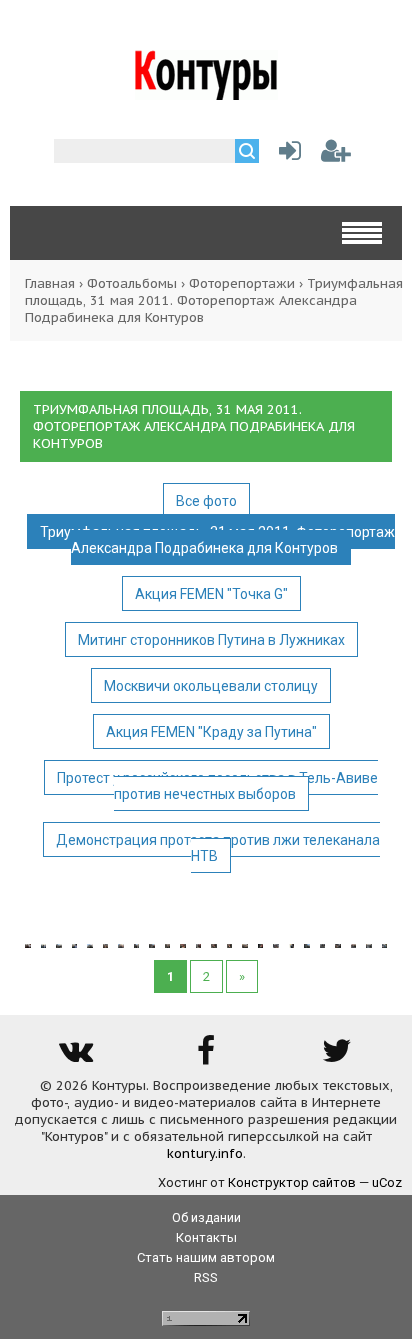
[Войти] (286, 155)
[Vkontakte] (75, 1057)
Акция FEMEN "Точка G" (211, 594)
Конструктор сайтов (292, 1182)
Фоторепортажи (242, 283)
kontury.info (205, 1153)
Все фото (206, 501)
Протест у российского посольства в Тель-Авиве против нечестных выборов (217, 786)
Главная (50, 283)
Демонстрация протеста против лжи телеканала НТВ (218, 848)
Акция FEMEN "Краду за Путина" (211, 732)
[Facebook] (206, 1057)
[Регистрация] (336, 155)
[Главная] (206, 92)
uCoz (387, 1182)
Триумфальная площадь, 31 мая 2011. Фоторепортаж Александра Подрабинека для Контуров (217, 540)
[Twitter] (337, 1057)
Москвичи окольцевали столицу (211, 686)
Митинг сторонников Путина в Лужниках (211, 640)
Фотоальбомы (132, 283)
